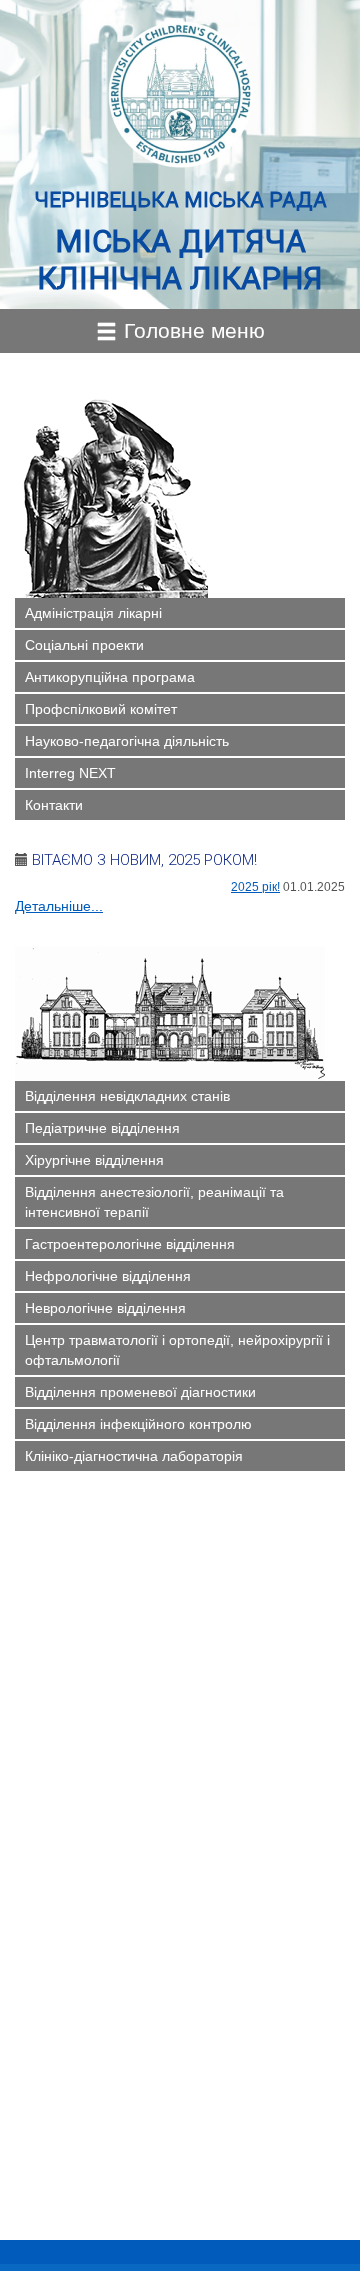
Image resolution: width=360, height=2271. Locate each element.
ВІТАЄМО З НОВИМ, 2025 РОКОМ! (144, 860)
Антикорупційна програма (110, 677)
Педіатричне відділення (102, 1128)
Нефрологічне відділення (108, 1276)
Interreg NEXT (70, 773)
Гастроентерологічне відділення (130, 1244)
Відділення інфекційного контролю (138, 1424)
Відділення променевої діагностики (140, 1392)
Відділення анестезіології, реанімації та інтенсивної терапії (154, 1202)
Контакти (54, 805)
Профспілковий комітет (101, 709)
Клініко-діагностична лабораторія (134, 1456)
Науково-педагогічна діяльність (127, 741)
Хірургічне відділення (94, 1160)
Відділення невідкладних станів (127, 1096)
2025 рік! (255, 887)
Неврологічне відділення (105, 1308)
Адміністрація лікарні (93, 613)
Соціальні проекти (84, 645)
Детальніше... (59, 906)
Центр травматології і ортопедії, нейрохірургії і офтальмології (177, 1350)
